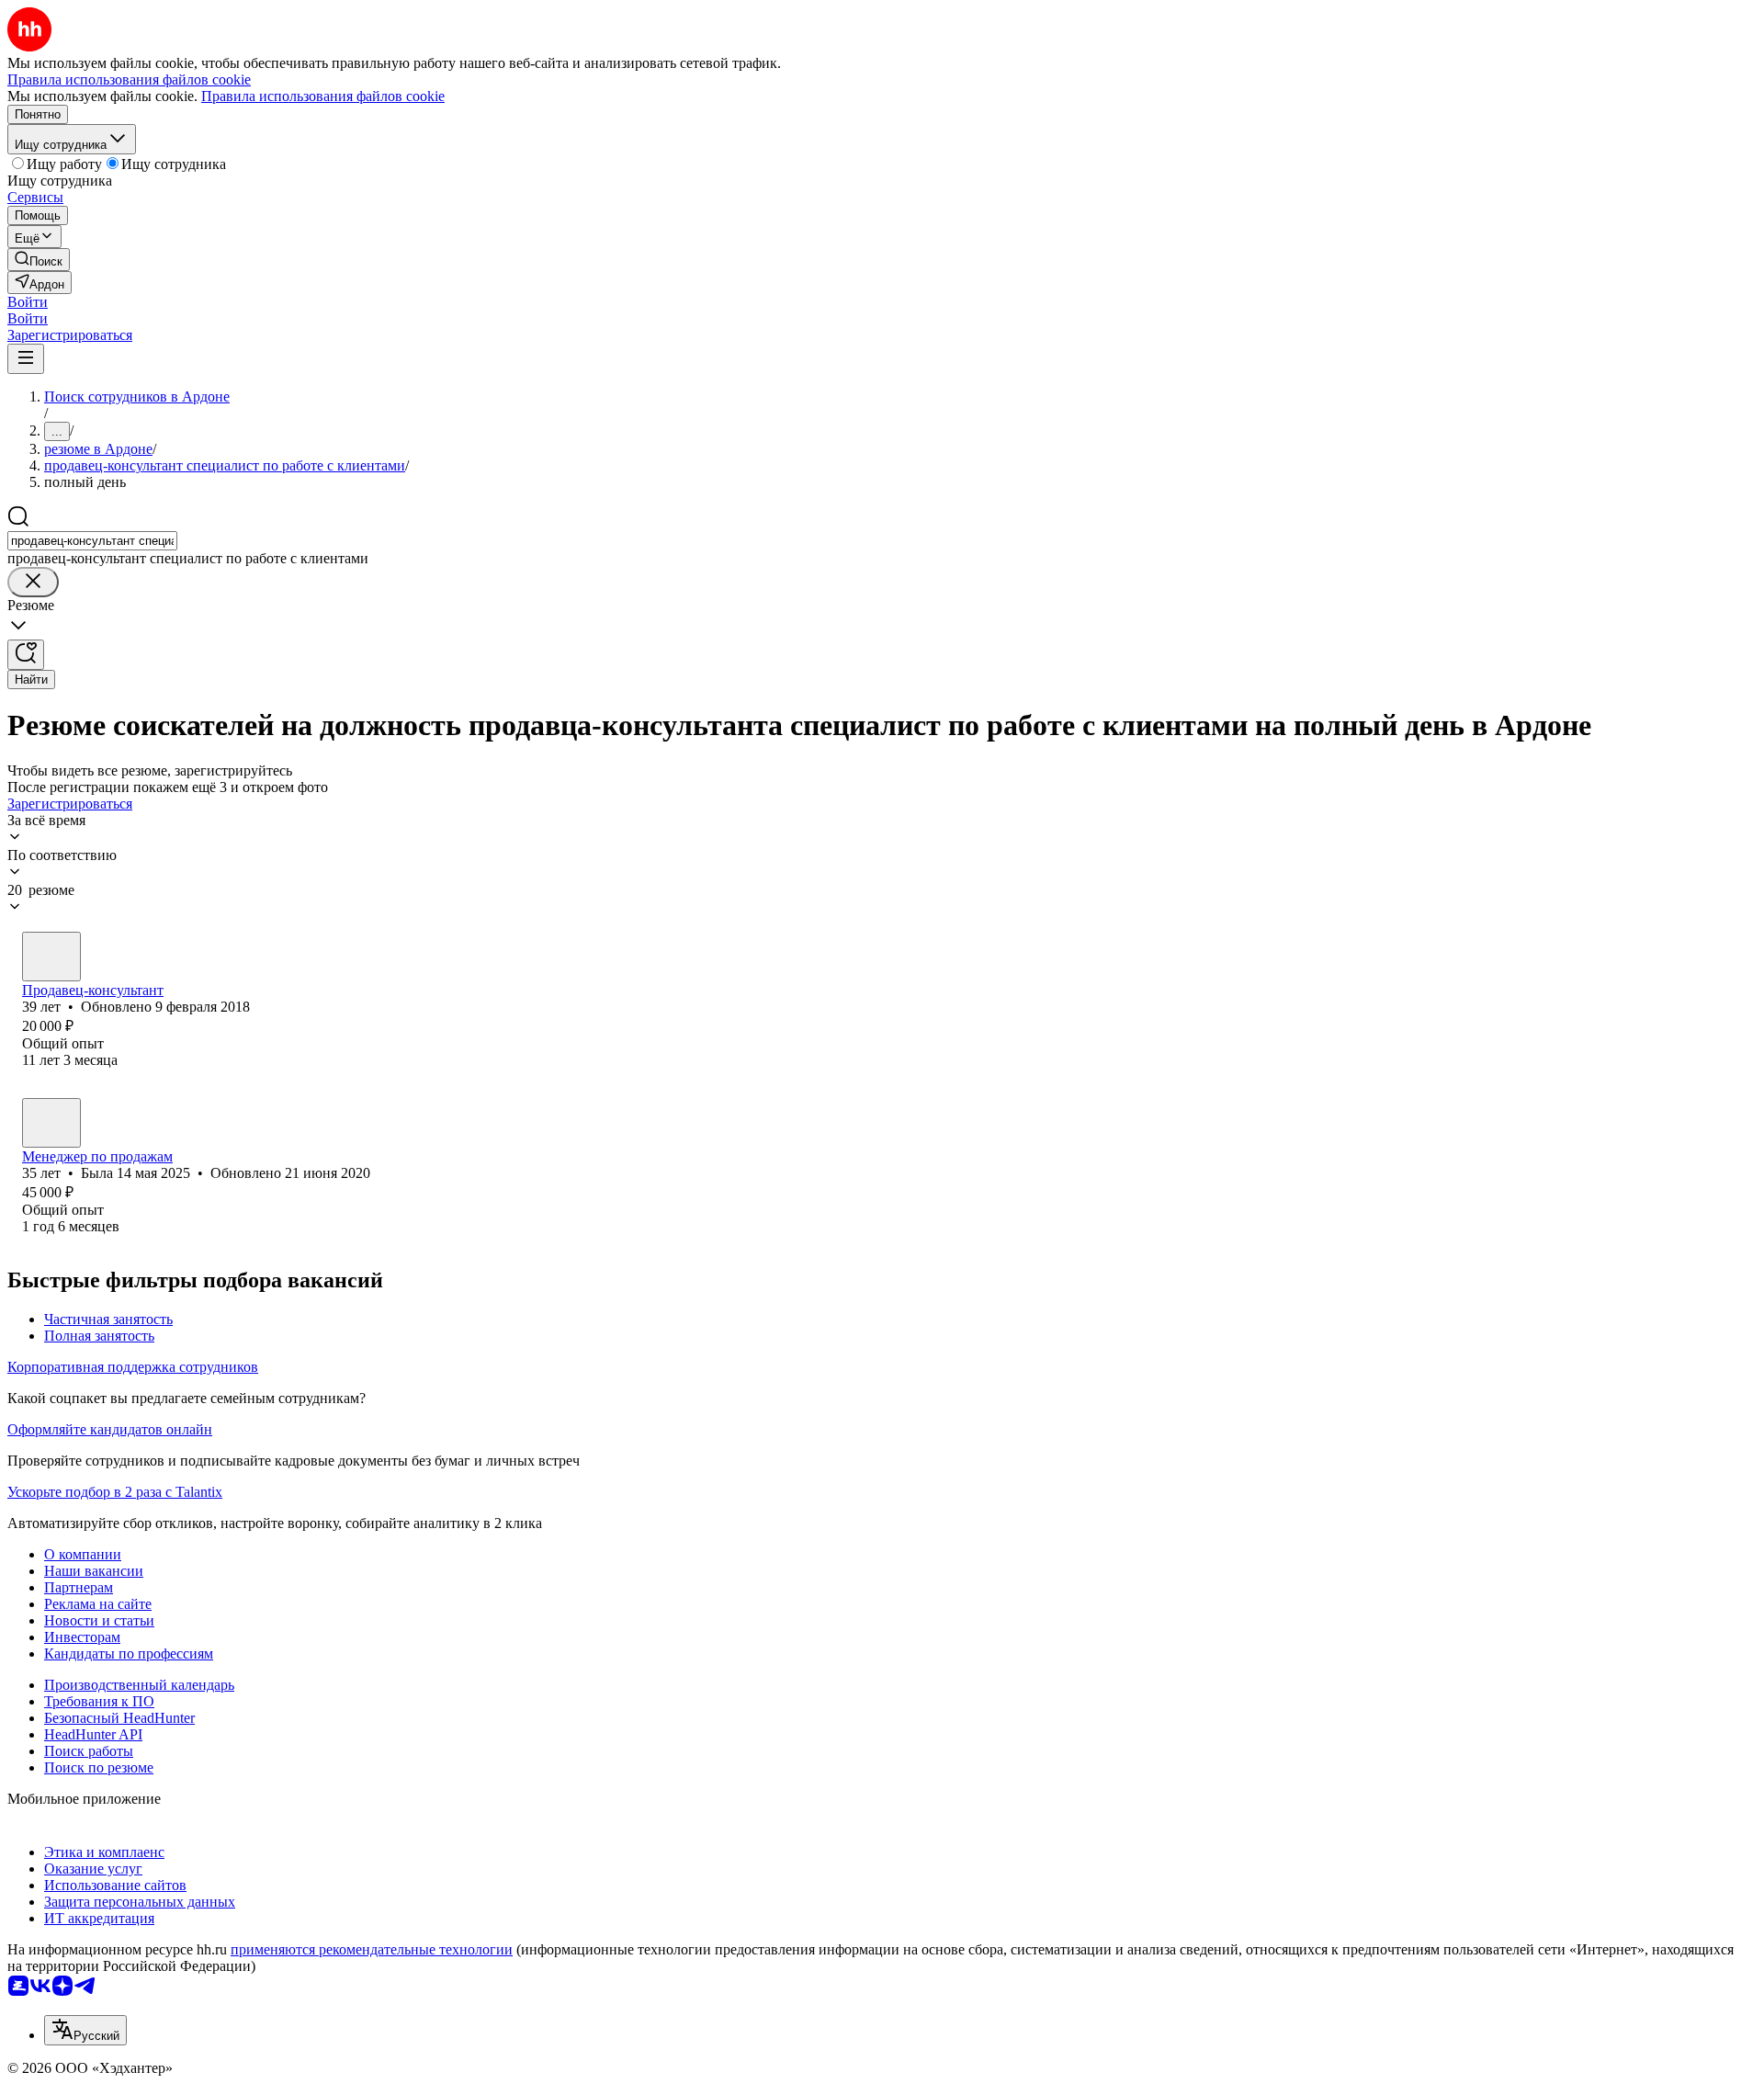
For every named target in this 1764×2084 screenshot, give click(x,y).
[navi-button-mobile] (26, 359)
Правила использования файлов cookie (323, 96)
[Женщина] (51, 1123)
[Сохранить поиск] (26, 655)
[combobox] (92, 541)
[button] (28, 302)
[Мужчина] (51, 957)
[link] (39, 260)
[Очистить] (33, 582)
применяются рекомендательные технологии (372, 1949)
